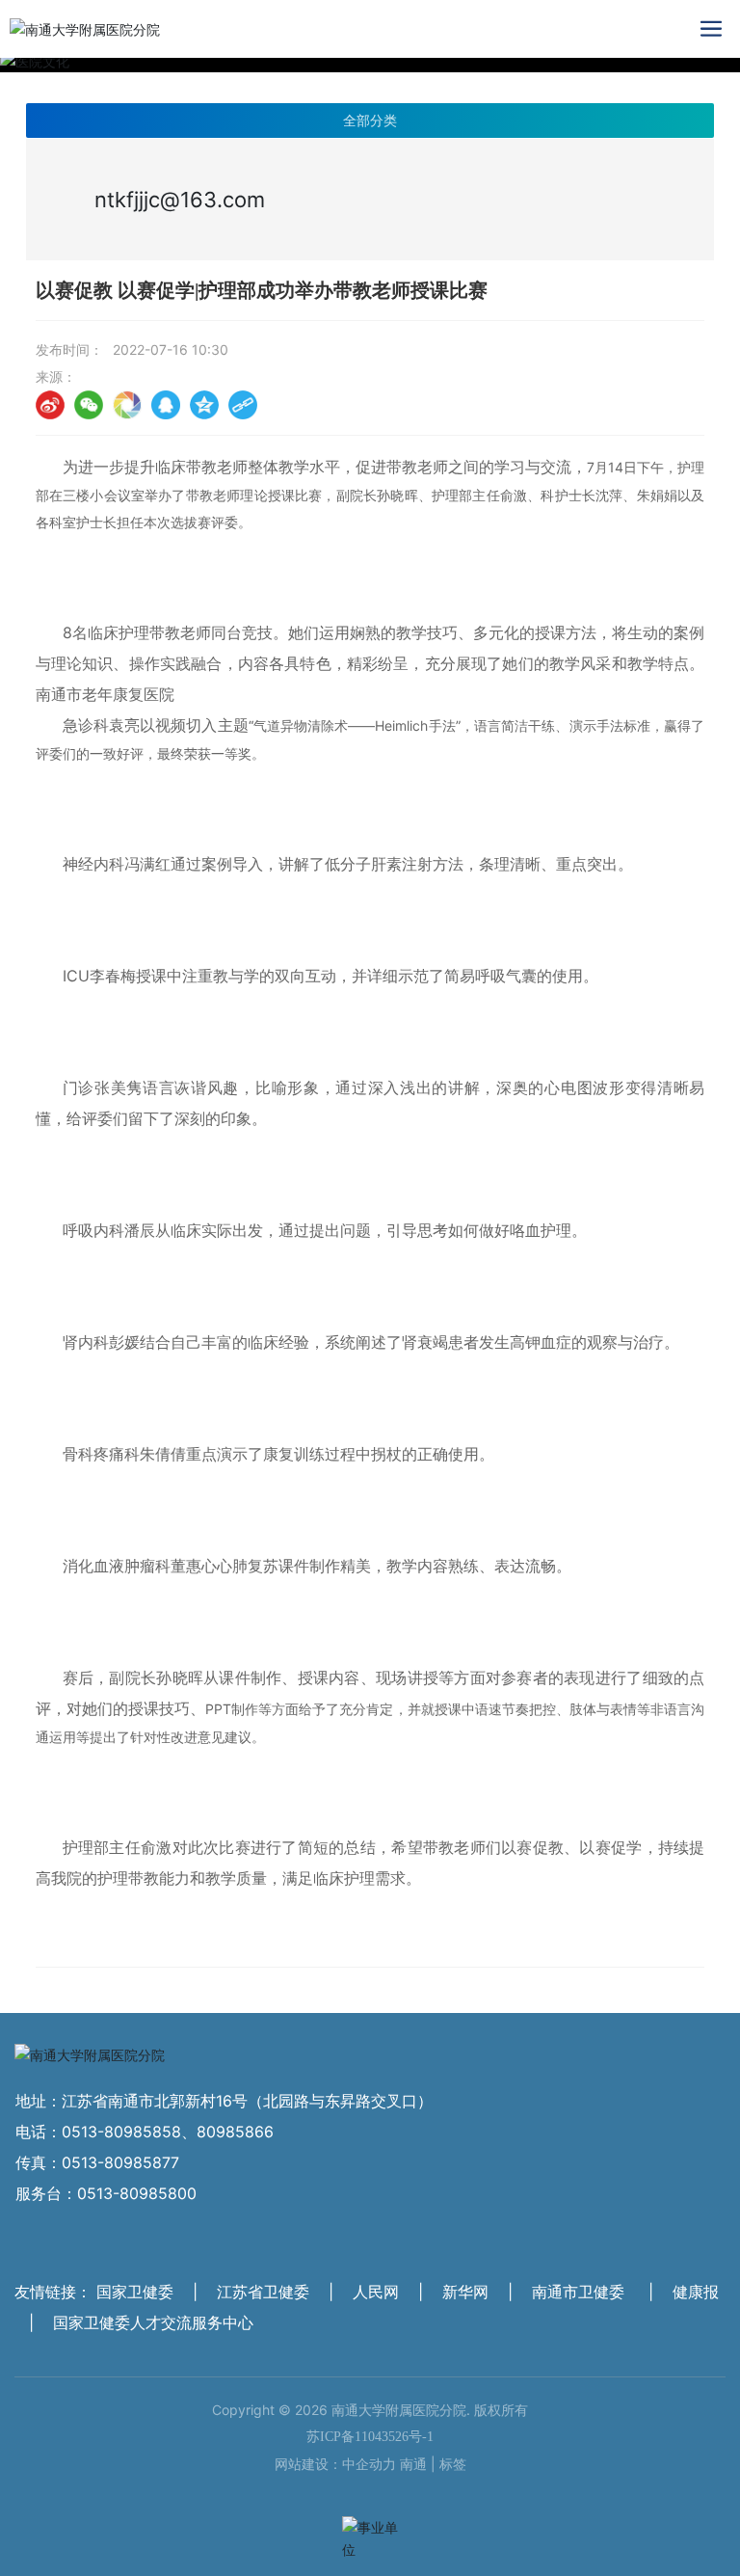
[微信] (89, 405)
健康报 (696, 2292)
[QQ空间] (204, 405)
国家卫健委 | (149, 2292)
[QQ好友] (166, 405)
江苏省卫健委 (263, 2292)
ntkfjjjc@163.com (180, 200)
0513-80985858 (121, 2132)
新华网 (465, 2292)
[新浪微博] (50, 405)
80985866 (235, 2132)
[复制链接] (243, 405)
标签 (453, 2464)
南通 (413, 2464)
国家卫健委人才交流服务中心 (153, 2322)
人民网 (376, 2292)
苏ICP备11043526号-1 (370, 2437)
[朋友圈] (127, 405)
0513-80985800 (137, 2193)
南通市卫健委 (578, 2292)
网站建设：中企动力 (335, 2464)
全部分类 (370, 121)
